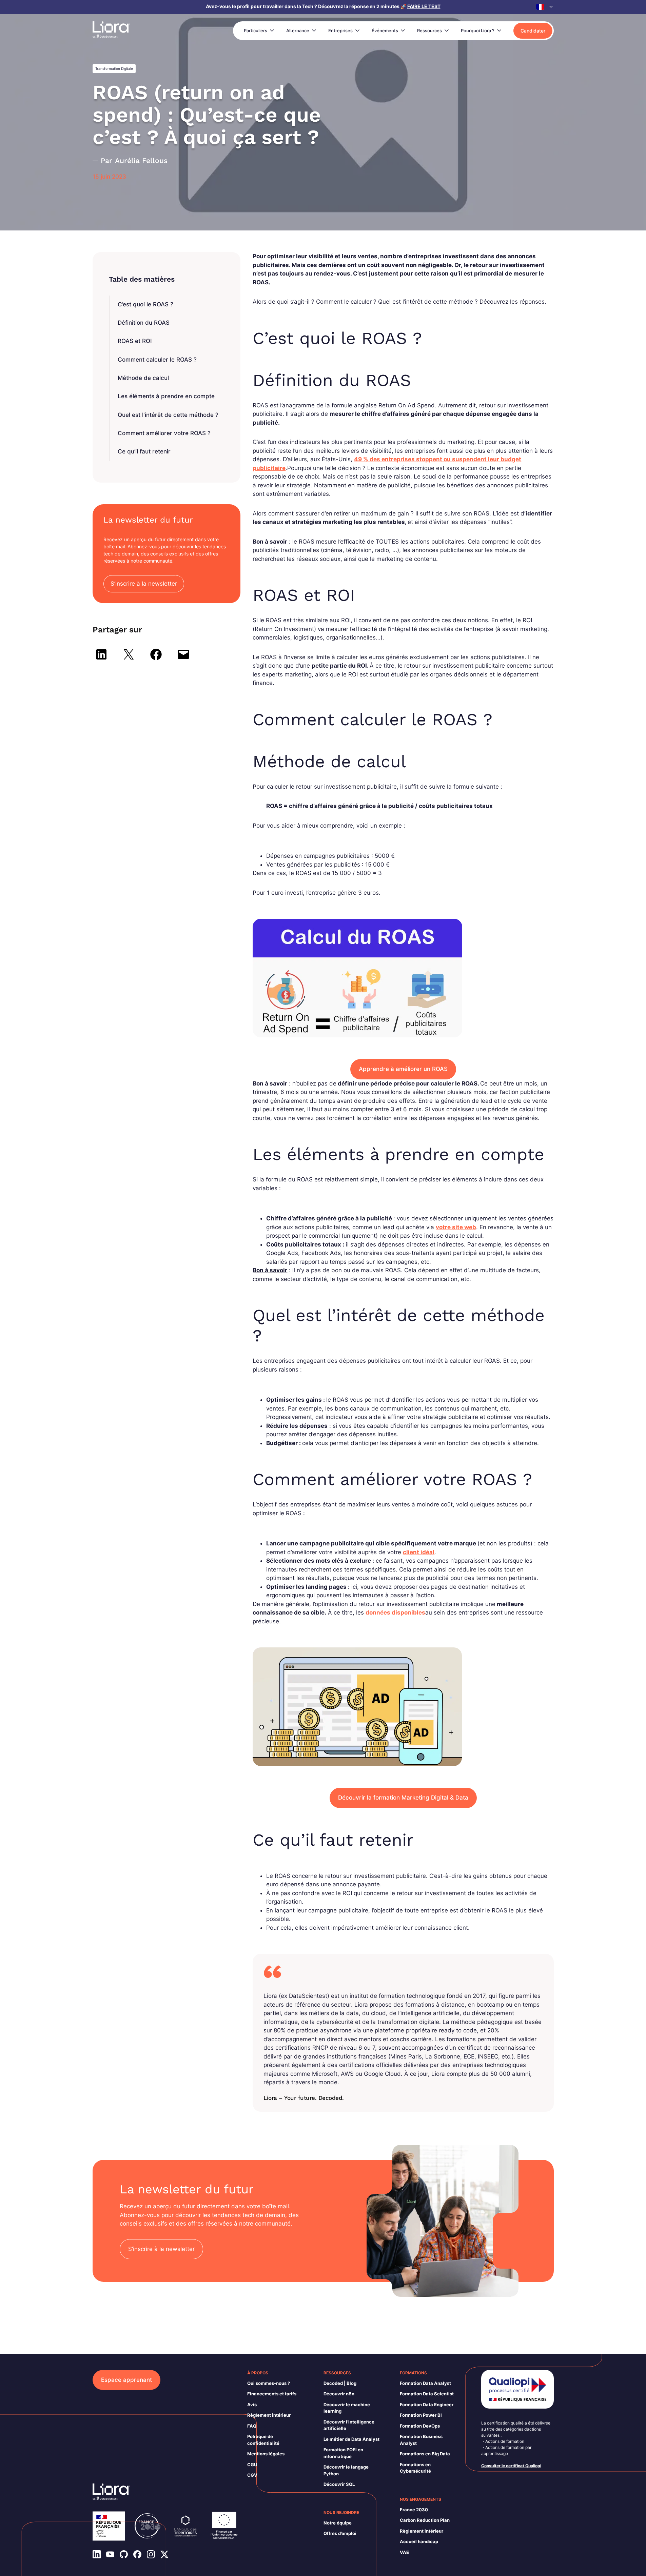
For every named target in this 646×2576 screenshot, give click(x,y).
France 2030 (414, 2510)
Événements (385, 31)
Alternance (298, 31)
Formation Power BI (421, 2415)
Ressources (429, 31)
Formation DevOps (420, 2426)
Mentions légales (266, 2454)
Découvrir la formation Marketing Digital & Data (403, 1798)
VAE (404, 2552)
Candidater (533, 31)
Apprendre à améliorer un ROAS (403, 1069)
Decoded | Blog (340, 2383)
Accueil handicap (419, 2541)
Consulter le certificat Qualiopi (511, 2466)
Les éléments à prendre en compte (166, 396)
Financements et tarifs (272, 2394)
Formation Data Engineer (427, 2405)
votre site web (456, 1227)
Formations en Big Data (425, 2454)
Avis (252, 2405)
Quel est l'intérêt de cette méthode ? (168, 415)
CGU (252, 2465)
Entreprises (340, 31)
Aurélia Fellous (141, 160)
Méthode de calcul (143, 378)
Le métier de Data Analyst (351, 2439)
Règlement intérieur (269, 2415)
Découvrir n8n (339, 2394)
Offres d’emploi (340, 2533)
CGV (252, 2475)
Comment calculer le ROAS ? (157, 360)
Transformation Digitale (114, 68)
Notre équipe (338, 2523)
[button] (545, 7)
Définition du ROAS (144, 323)
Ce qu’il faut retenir (144, 451)
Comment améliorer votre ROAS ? (164, 433)
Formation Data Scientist (427, 2394)
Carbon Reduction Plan (425, 2520)
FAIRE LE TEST (424, 6)
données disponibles (395, 1612)
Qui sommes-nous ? (269, 2383)
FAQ (252, 2426)
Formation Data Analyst (425, 2383)
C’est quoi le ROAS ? (145, 304)
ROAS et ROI (135, 341)
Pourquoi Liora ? (478, 31)
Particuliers (256, 31)
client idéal (419, 1552)
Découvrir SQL (339, 2484)
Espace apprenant (126, 2380)
